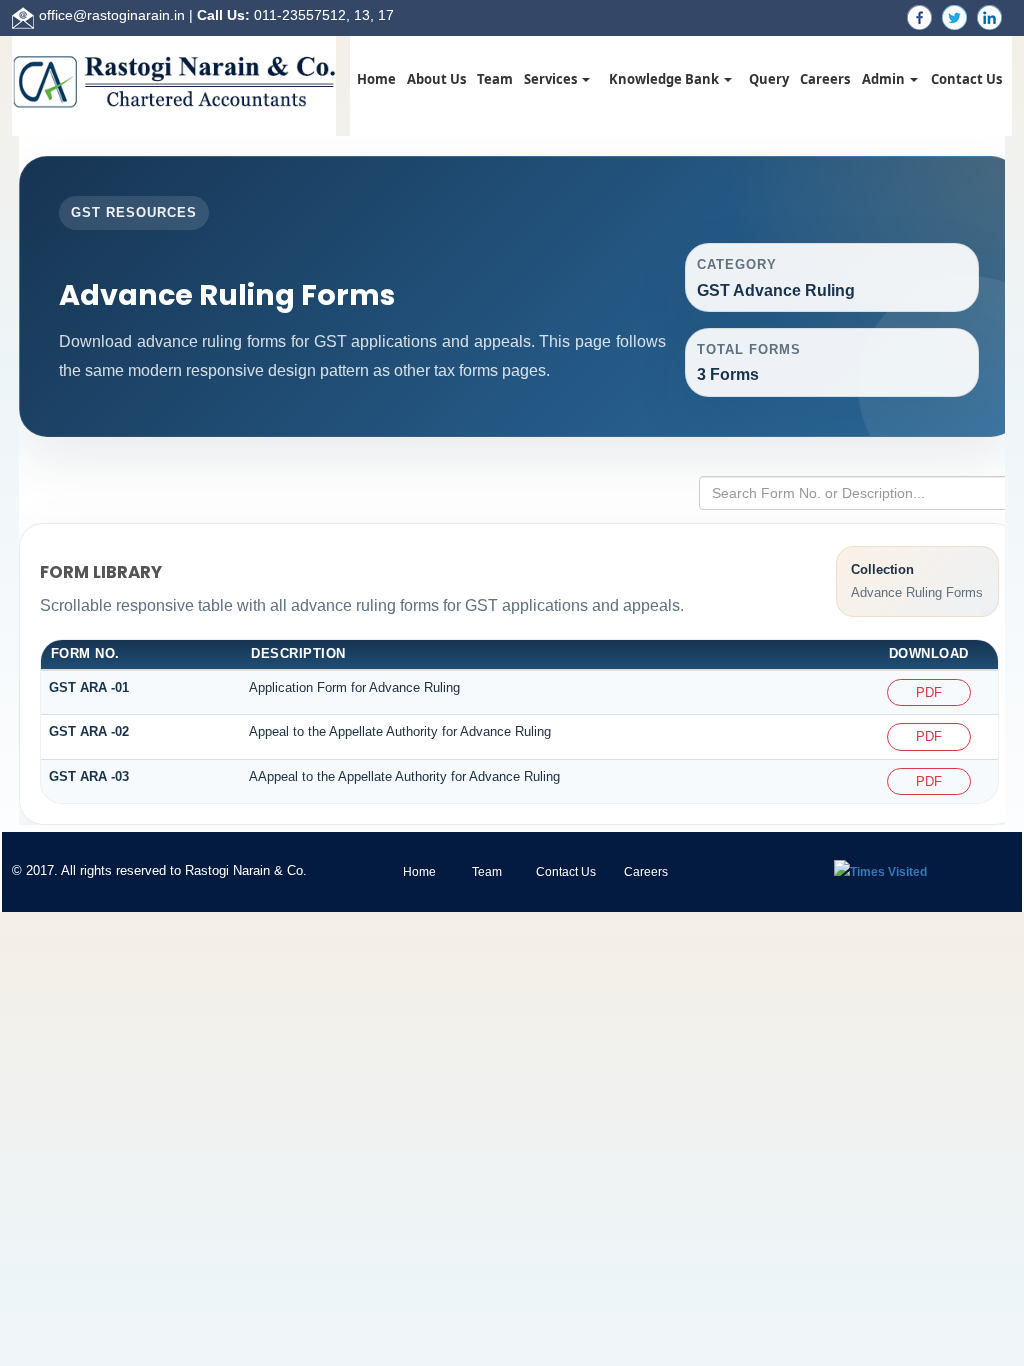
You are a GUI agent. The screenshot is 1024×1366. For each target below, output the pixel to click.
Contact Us (966, 79)
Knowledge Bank (665, 79)
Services (552, 79)
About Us (436, 79)
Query (769, 79)
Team (495, 79)
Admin (885, 79)
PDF (929, 692)
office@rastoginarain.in (112, 15)
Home (376, 79)
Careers (825, 79)
